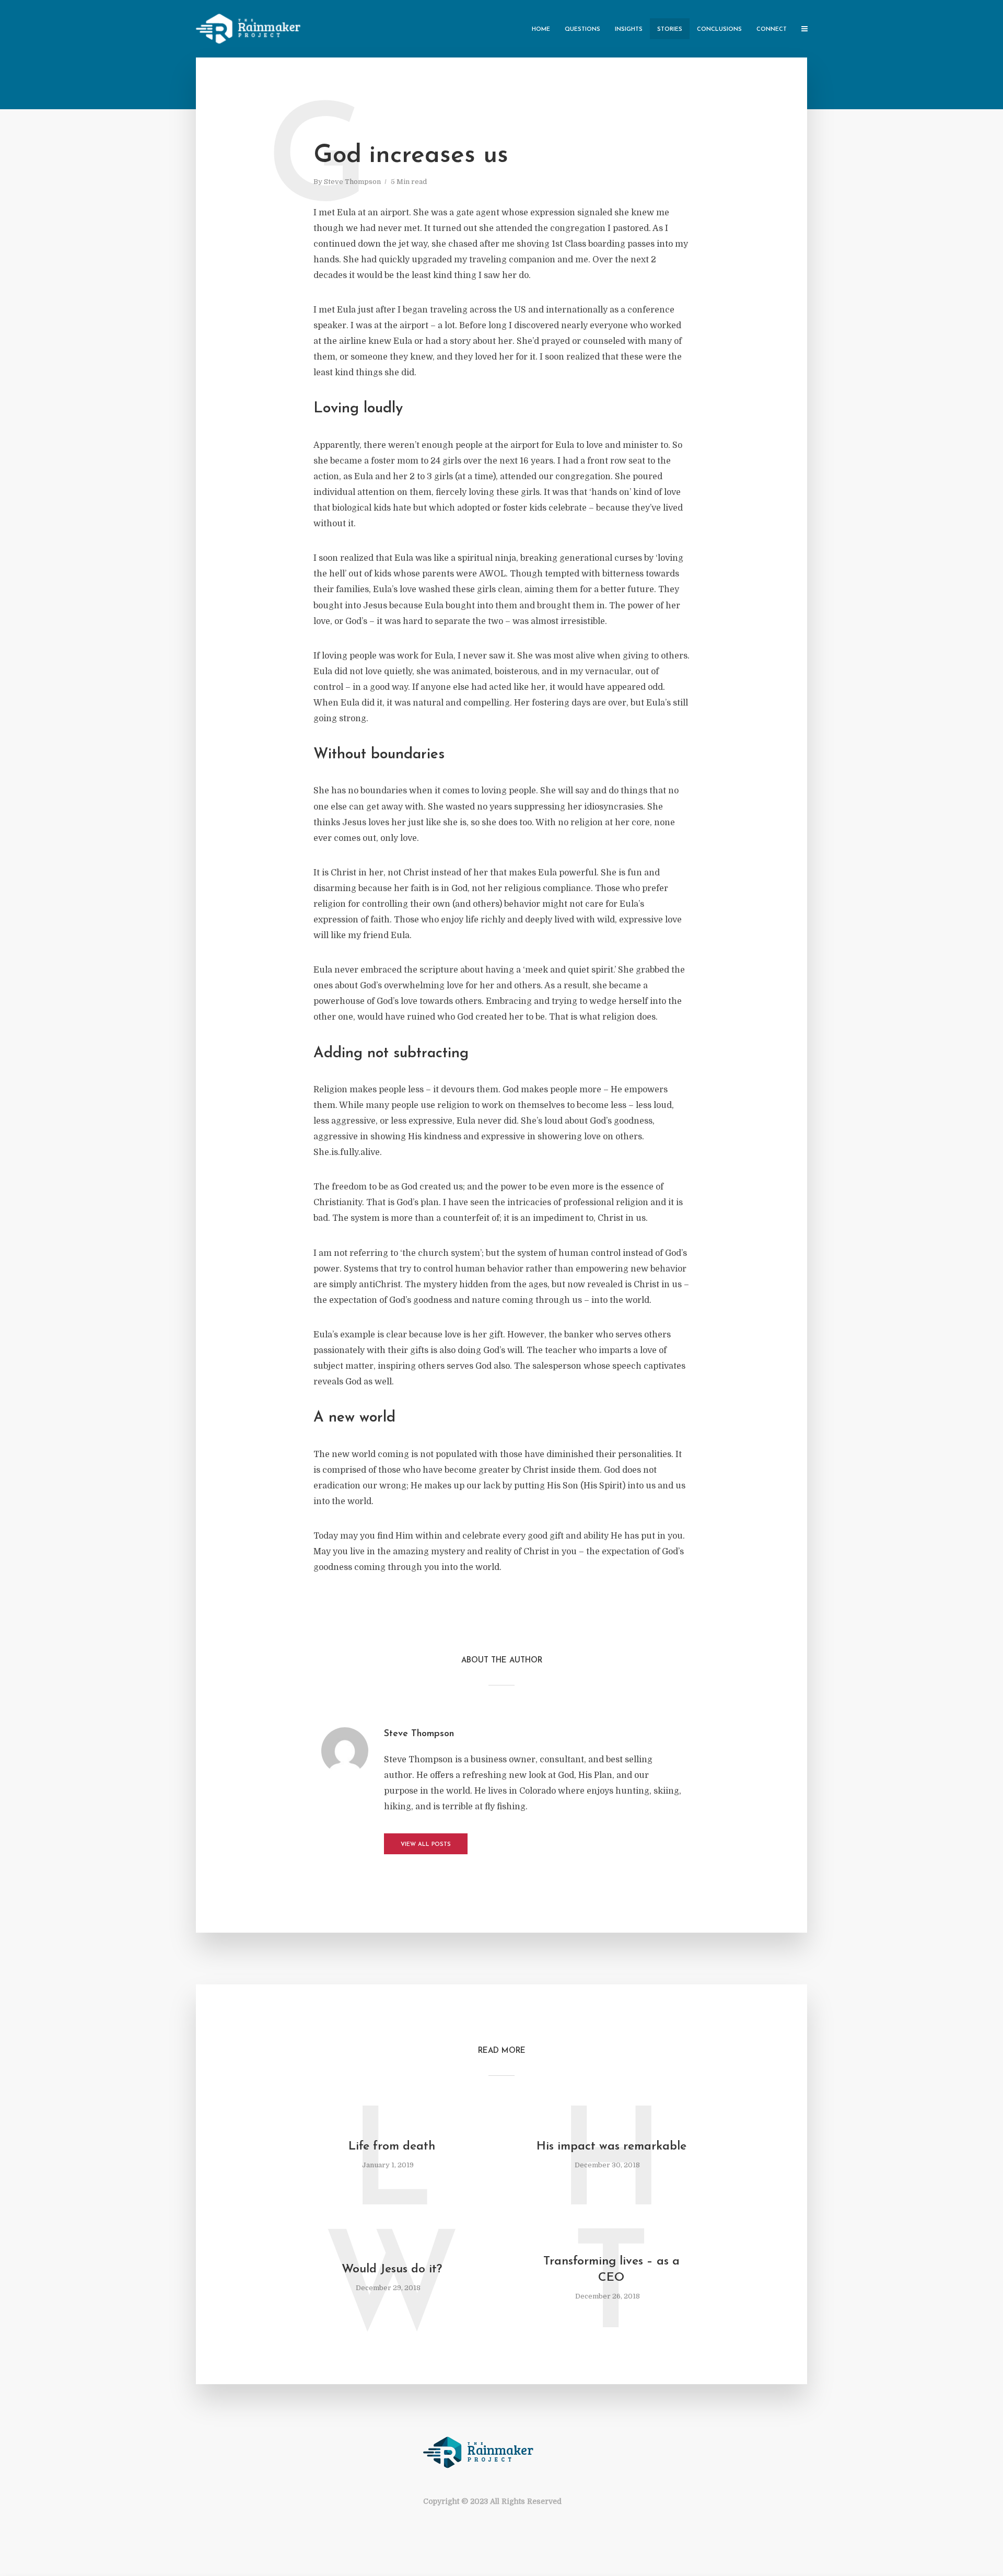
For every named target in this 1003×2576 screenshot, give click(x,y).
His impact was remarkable (611, 2147)
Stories (670, 30)
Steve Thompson (352, 182)
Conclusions (719, 30)
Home (541, 30)
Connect (772, 30)
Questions (582, 30)
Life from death (392, 2147)
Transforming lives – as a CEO (611, 2270)
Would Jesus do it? (392, 2269)
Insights (629, 30)
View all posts (426, 1845)
